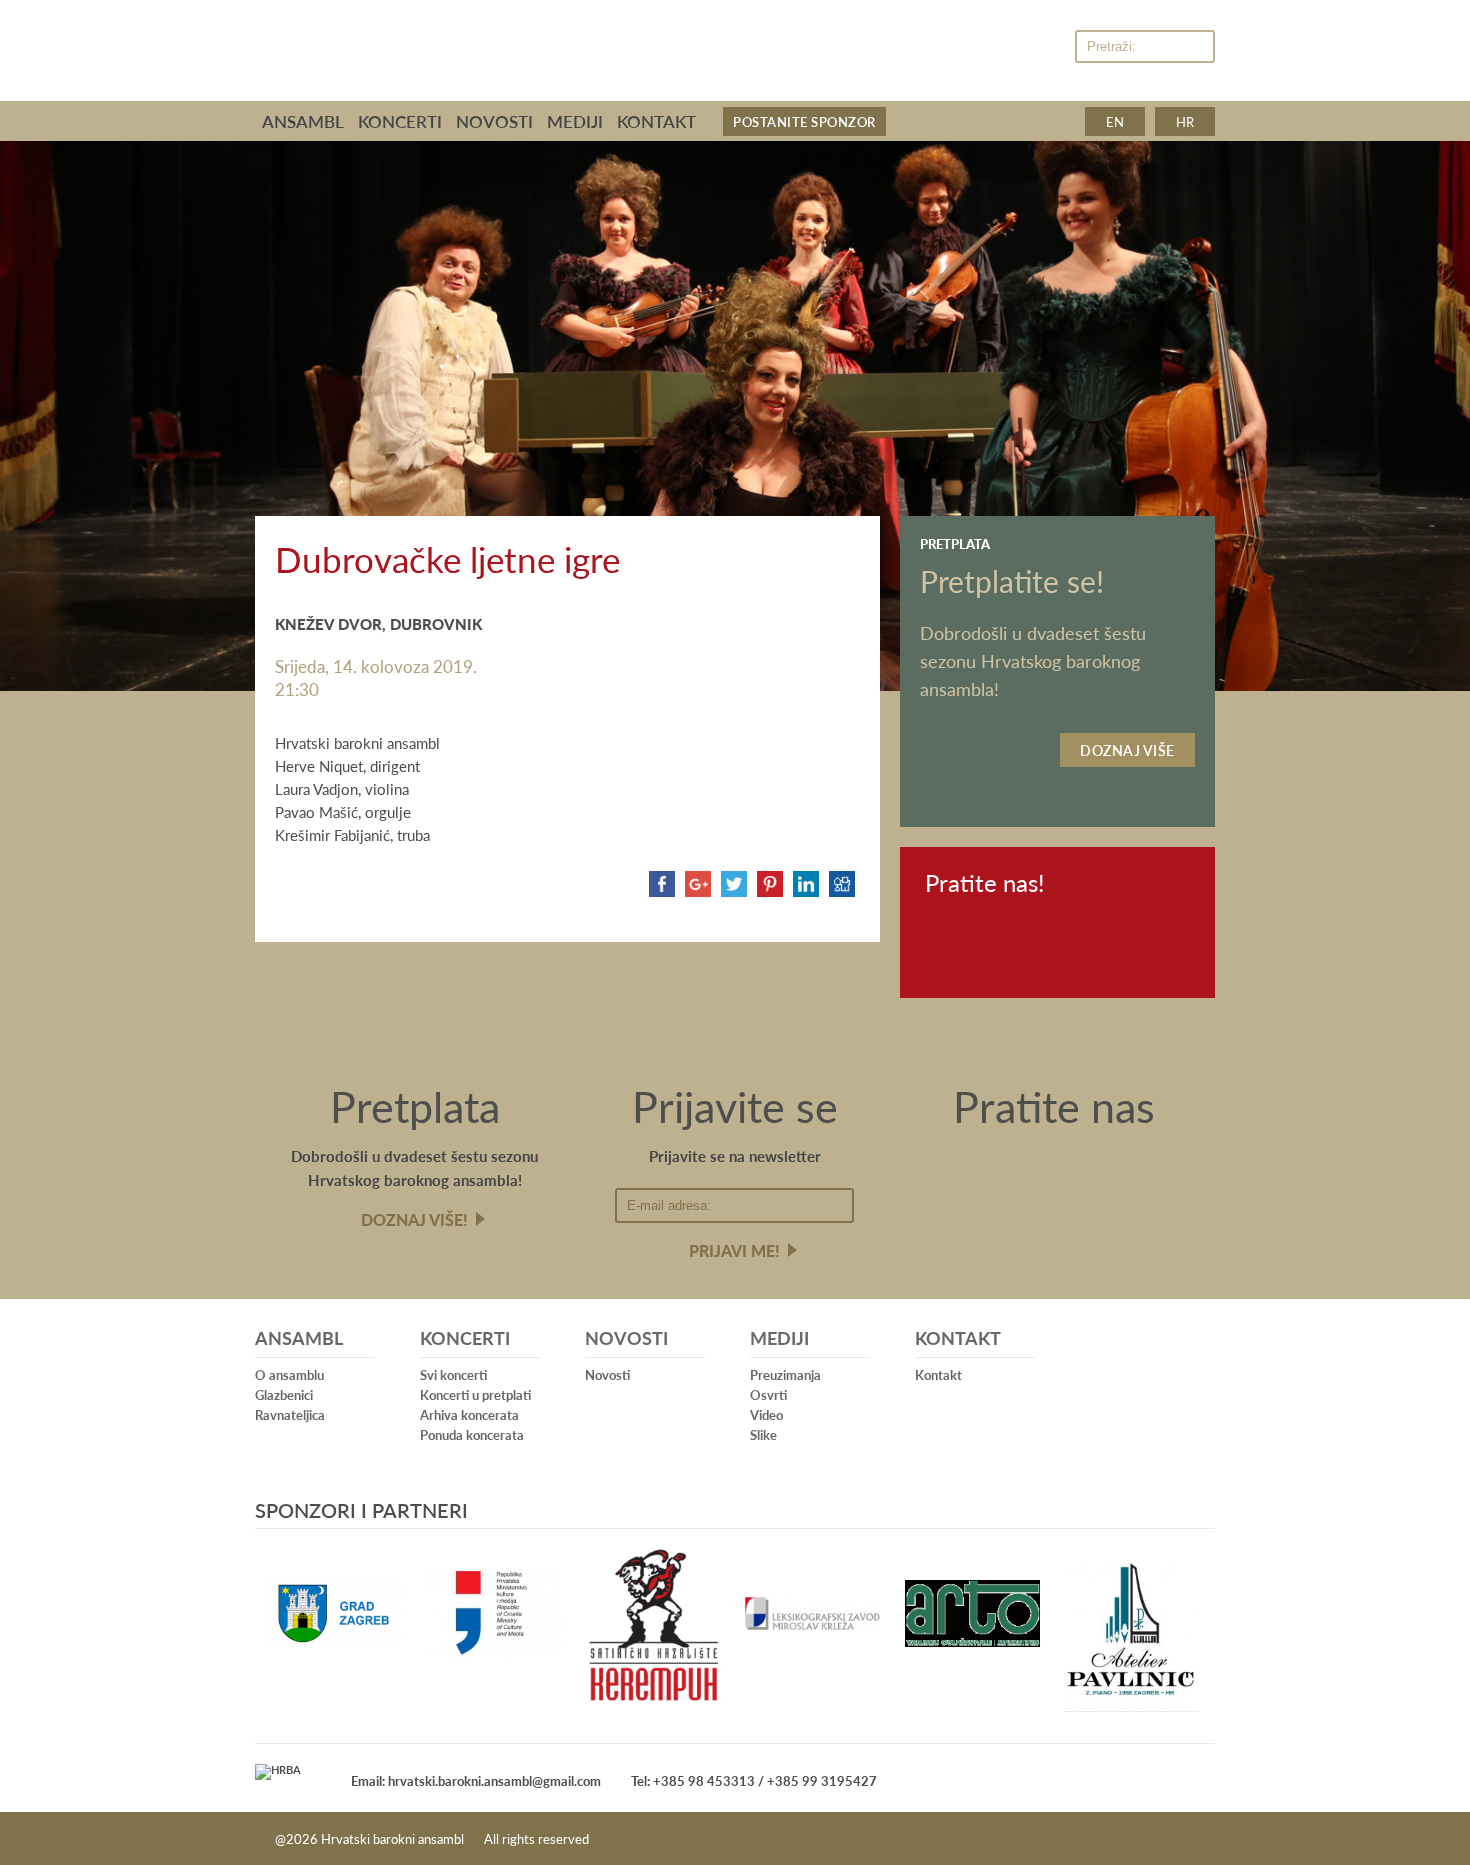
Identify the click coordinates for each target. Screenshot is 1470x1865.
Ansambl (303, 121)
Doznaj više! (414, 1219)
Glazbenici (284, 1394)
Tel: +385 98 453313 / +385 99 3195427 (754, 1780)
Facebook (1002, 47)
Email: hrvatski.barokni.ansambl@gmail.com (476, 1780)
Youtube (1043, 47)
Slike (763, 1434)
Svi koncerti (453, 1374)
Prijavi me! (734, 1250)
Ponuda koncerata (472, 1434)
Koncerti (400, 121)
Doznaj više (1127, 750)
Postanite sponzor (804, 121)
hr (1185, 121)
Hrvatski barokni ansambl (576, 43)
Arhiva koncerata (469, 1414)
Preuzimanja (785, 1374)
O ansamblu (289, 1374)
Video (766, 1414)
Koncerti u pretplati (475, 1394)
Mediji (575, 121)
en (1115, 121)
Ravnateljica (290, 1414)
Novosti (494, 121)
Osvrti (768, 1394)
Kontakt (656, 121)
